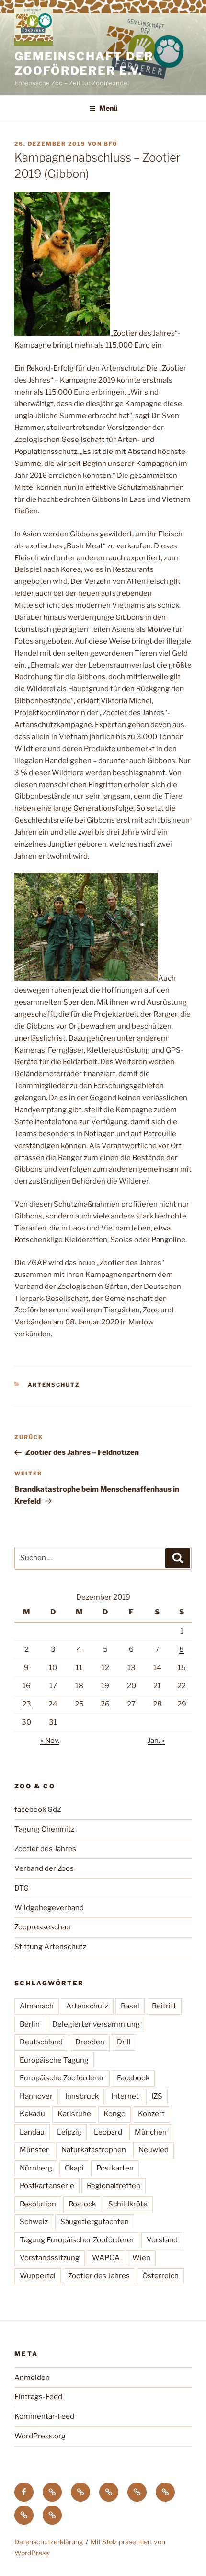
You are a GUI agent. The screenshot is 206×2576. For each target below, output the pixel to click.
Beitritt (164, 2006)
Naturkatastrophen (94, 2150)
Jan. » (156, 1741)
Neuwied (154, 2150)
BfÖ (111, 144)
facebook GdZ (38, 1810)
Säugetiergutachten (95, 2222)
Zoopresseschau (42, 1927)
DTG (22, 1888)
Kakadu (32, 2114)
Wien (141, 2258)
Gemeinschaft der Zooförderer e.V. (84, 64)
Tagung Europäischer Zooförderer (77, 2240)
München (151, 2132)
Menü (108, 108)
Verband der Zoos (44, 1868)
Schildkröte (128, 2204)
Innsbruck (82, 2096)
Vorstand (162, 2240)
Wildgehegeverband (49, 1908)
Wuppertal (38, 2276)
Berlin (30, 2024)
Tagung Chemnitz (44, 1829)
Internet (125, 2096)
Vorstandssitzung (50, 2258)
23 (27, 1704)
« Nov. (50, 1741)
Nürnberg (36, 2168)
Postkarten (115, 2168)
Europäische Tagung (54, 2060)
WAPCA (106, 2258)
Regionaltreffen (114, 2186)
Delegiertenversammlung (96, 2024)
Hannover (36, 2096)
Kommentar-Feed (44, 2416)
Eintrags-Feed (38, 2397)
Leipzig (69, 2132)
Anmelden (32, 2378)
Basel (130, 2006)
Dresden (90, 2042)
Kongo (114, 2114)
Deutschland (41, 2042)
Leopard (108, 2132)
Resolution (38, 2204)
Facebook (133, 2078)
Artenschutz (54, 1385)
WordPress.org (40, 2436)
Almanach (37, 2006)
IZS (157, 2096)
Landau (32, 2132)
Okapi (74, 2168)
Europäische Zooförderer (62, 2078)
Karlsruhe (74, 2114)
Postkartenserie (47, 2186)
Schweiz (34, 2222)
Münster (34, 2150)
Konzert (151, 2114)
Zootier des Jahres (45, 1849)
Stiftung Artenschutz (50, 1947)
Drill (124, 2042)
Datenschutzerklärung (49, 2542)
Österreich (160, 2276)
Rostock (82, 2204)
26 (105, 1704)
